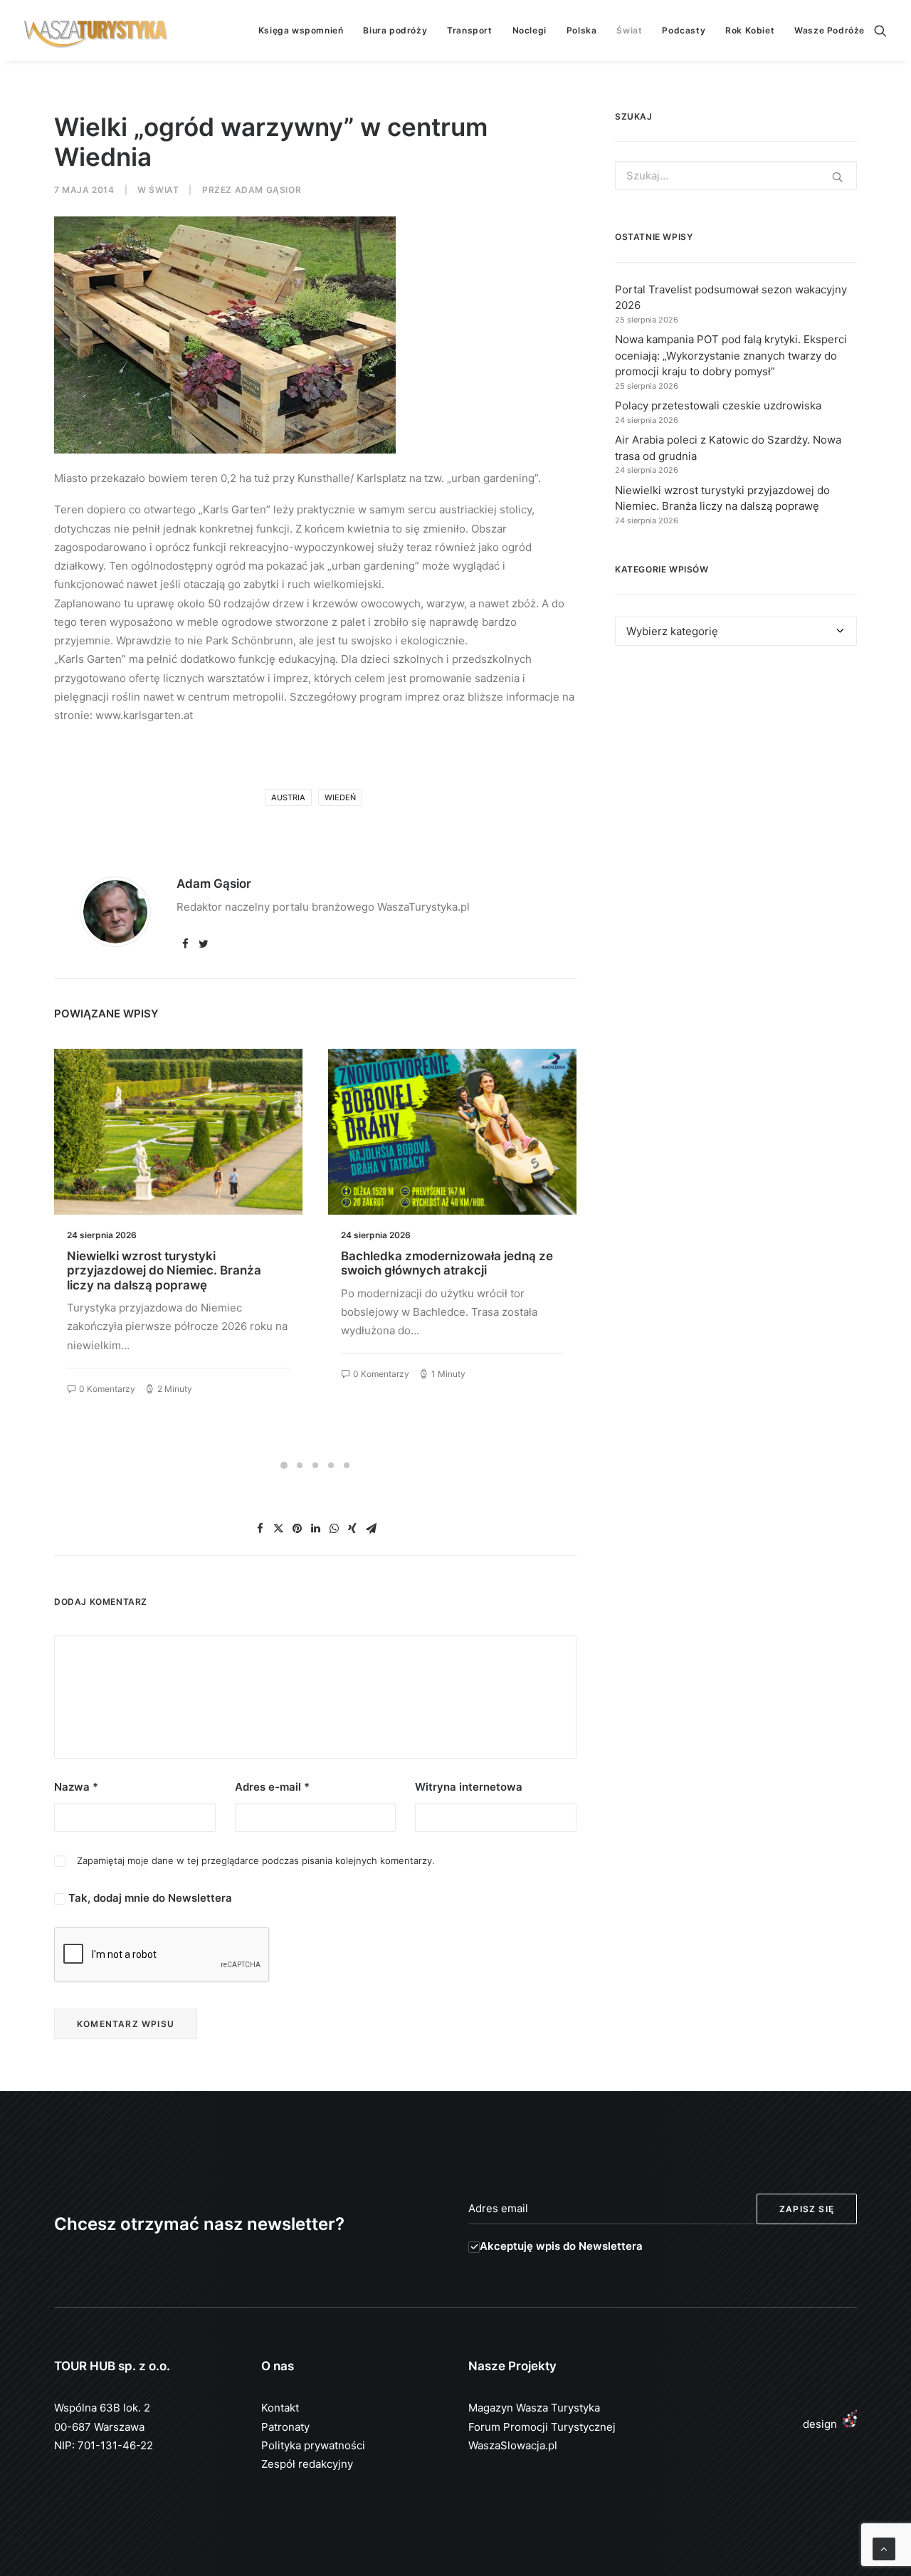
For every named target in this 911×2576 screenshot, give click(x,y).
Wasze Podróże (830, 30)
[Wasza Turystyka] (96, 31)
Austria (288, 797)
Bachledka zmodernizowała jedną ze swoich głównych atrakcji (447, 1263)
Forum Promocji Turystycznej (542, 2427)
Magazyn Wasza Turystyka (534, 2408)
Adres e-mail (272, 1787)
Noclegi (530, 30)
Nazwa (76, 1787)
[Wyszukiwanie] (880, 31)
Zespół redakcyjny (307, 2464)
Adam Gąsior (268, 190)
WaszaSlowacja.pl (513, 2445)
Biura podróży (395, 30)
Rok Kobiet (750, 30)
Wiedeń (340, 797)
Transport (469, 30)
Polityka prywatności (313, 2445)
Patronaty (285, 2427)
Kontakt (280, 2408)
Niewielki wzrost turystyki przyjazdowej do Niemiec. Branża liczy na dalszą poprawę (164, 1271)
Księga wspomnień (301, 30)
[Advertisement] (736, 787)
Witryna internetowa (469, 1787)
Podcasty (684, 30)
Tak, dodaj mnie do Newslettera (149, 1898)
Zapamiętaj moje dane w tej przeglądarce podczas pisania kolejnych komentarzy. (256, 1860)
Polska (582, 30)
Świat (629, 30)
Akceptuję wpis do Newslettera (561, 2246)
